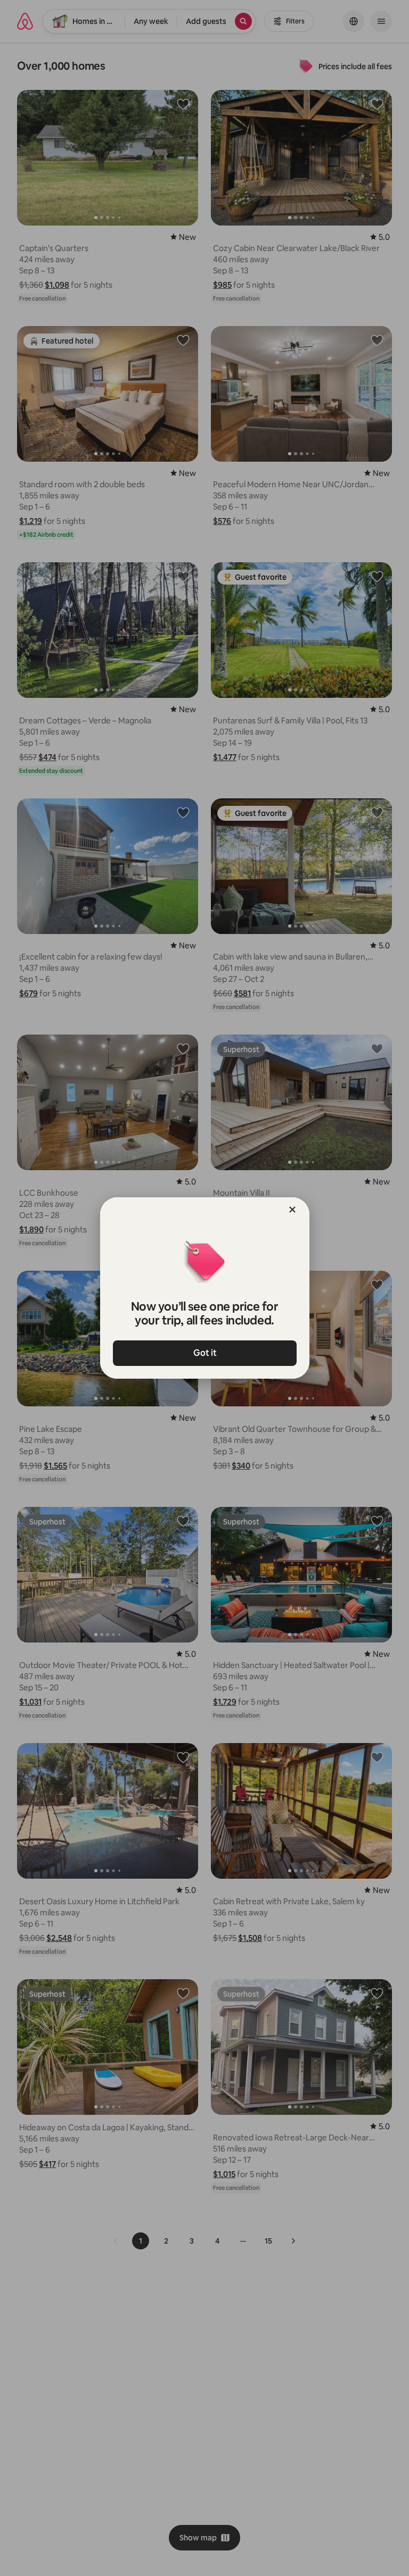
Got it (204, 1353)
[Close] (292, 1210)
